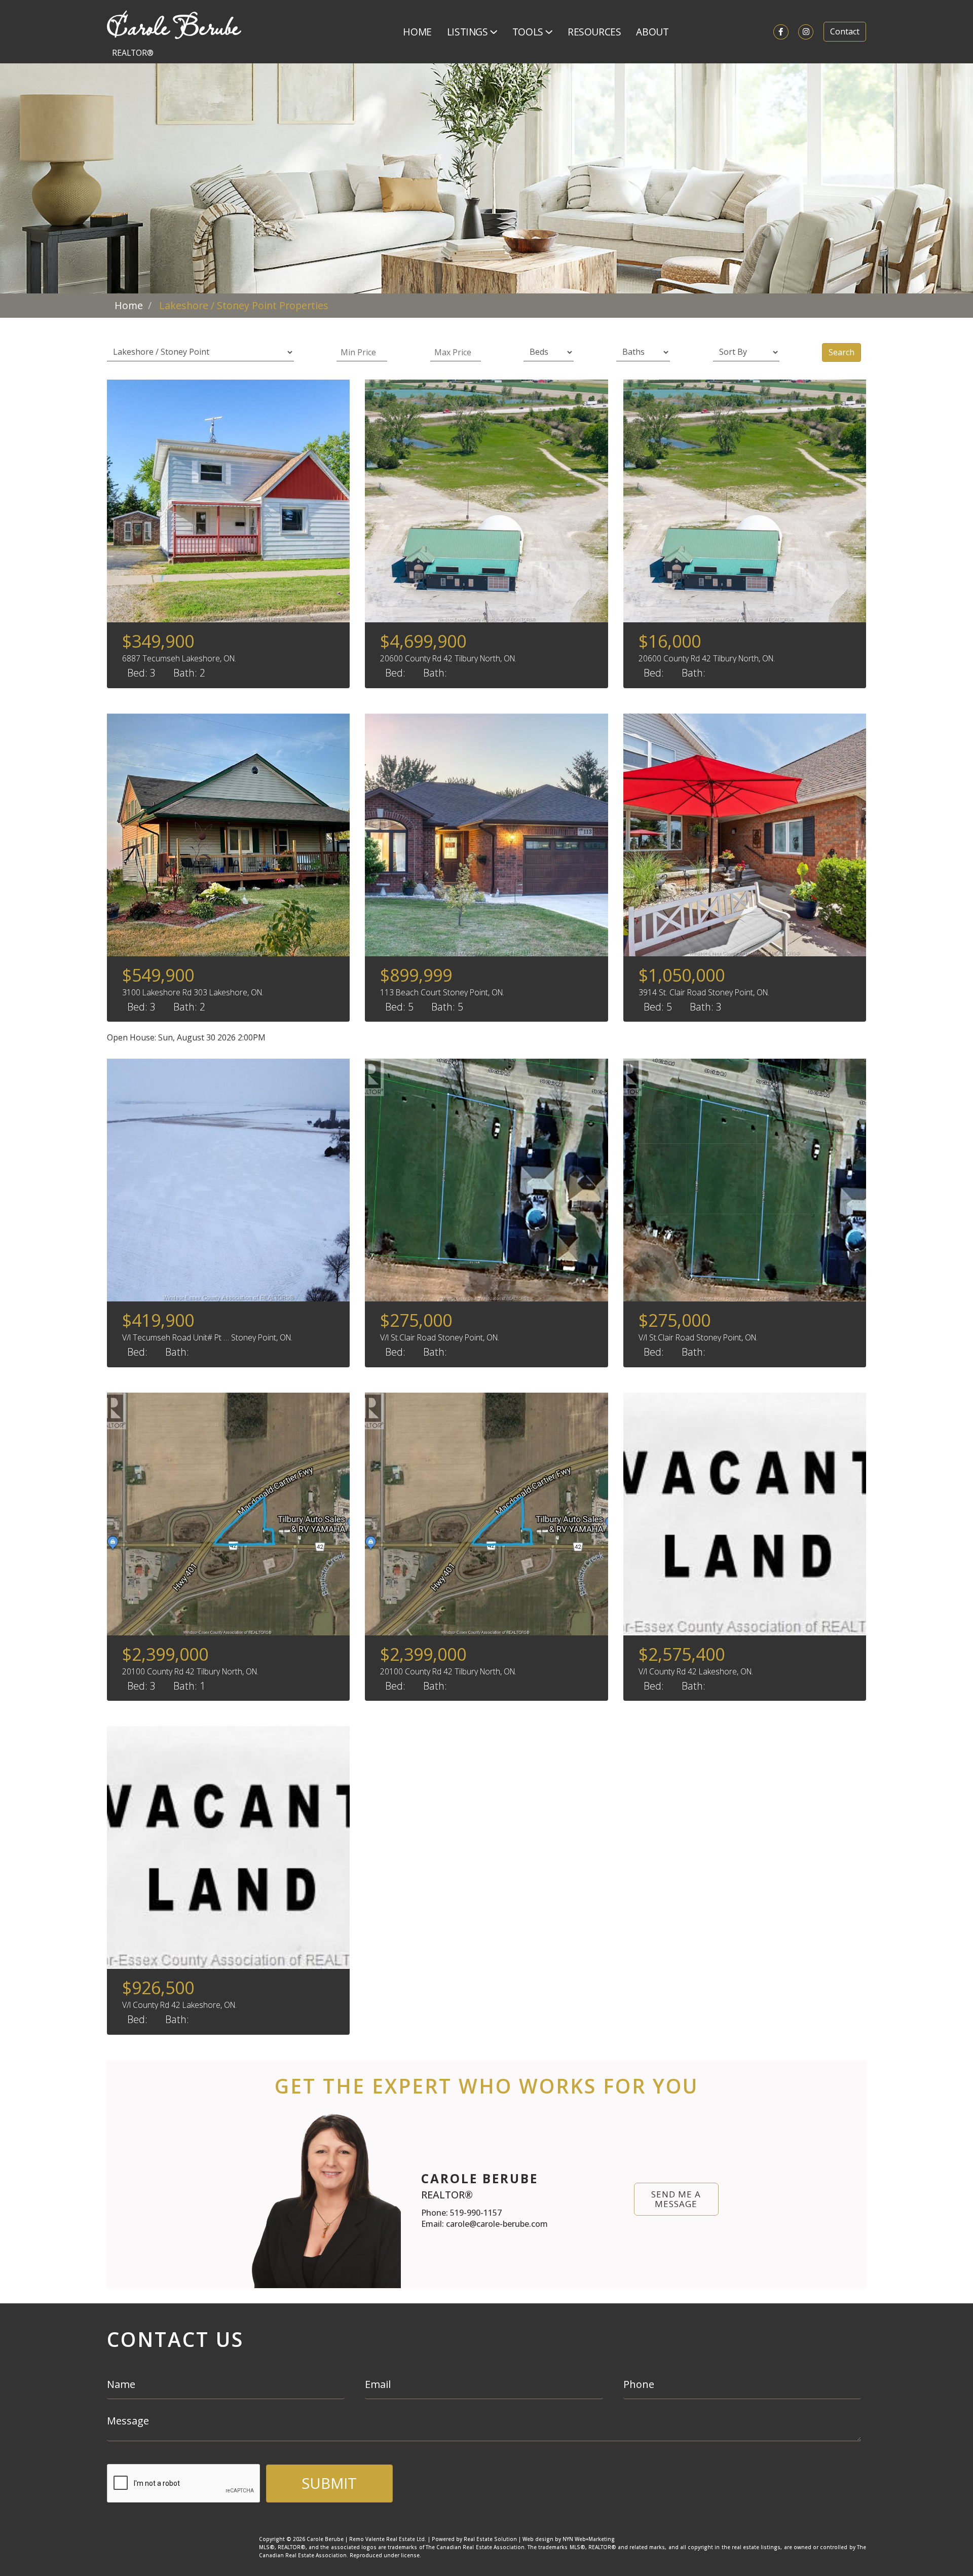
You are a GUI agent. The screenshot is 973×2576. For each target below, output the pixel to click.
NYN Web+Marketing (589, 2539)
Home (417, 32)
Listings (469, 32)
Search (841, 352)
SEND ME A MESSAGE (676, 2199)
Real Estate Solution (490, 2539)
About (652, 32)
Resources (594, 32)
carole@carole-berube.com (497, 2224)
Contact (845, 31)
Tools (529, 32)
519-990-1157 (476, 2213)
